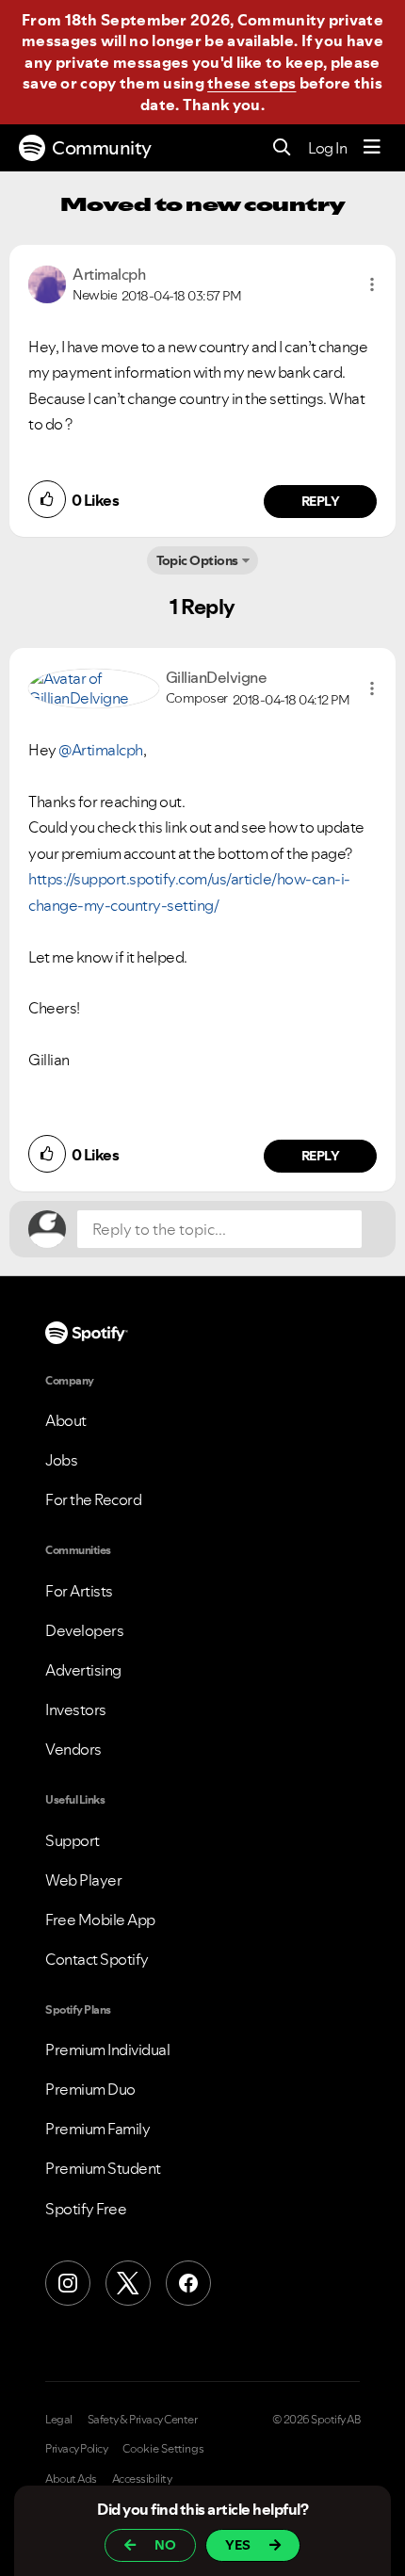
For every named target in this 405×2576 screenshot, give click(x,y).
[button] (372, 284)
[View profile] (47, 283)
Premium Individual (107, 2049)
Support (73, 1840)
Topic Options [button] (197, 560)
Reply (321, 501)
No (165, 2545)
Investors (76, 1709)
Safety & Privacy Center (143, 2420)
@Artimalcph (101, 750)
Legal (59, 2420)
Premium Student (103, 2168)
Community (102, 148)
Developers (84, 1630)
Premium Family (97, 2129)
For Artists (79, 1591)
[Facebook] (188, 2283)
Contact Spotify (97, 1959)
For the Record (93, 1499)
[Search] (282, 148)
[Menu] (372, 148)
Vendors (73, 1749)
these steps (251, 83)
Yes (238, 2545)
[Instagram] (68, 2283)
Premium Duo (90, 2089)
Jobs (61, 1460)
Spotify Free (86, 2209)
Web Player (83, 1880)
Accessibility (142, 2479)
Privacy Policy (76, 2449)
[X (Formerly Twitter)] (128, 2283)
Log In (327, 148)
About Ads (71, 2479)
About (66, 1420)
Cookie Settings (163, 2449)
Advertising (83, 1670)
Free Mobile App (100, 1920)
